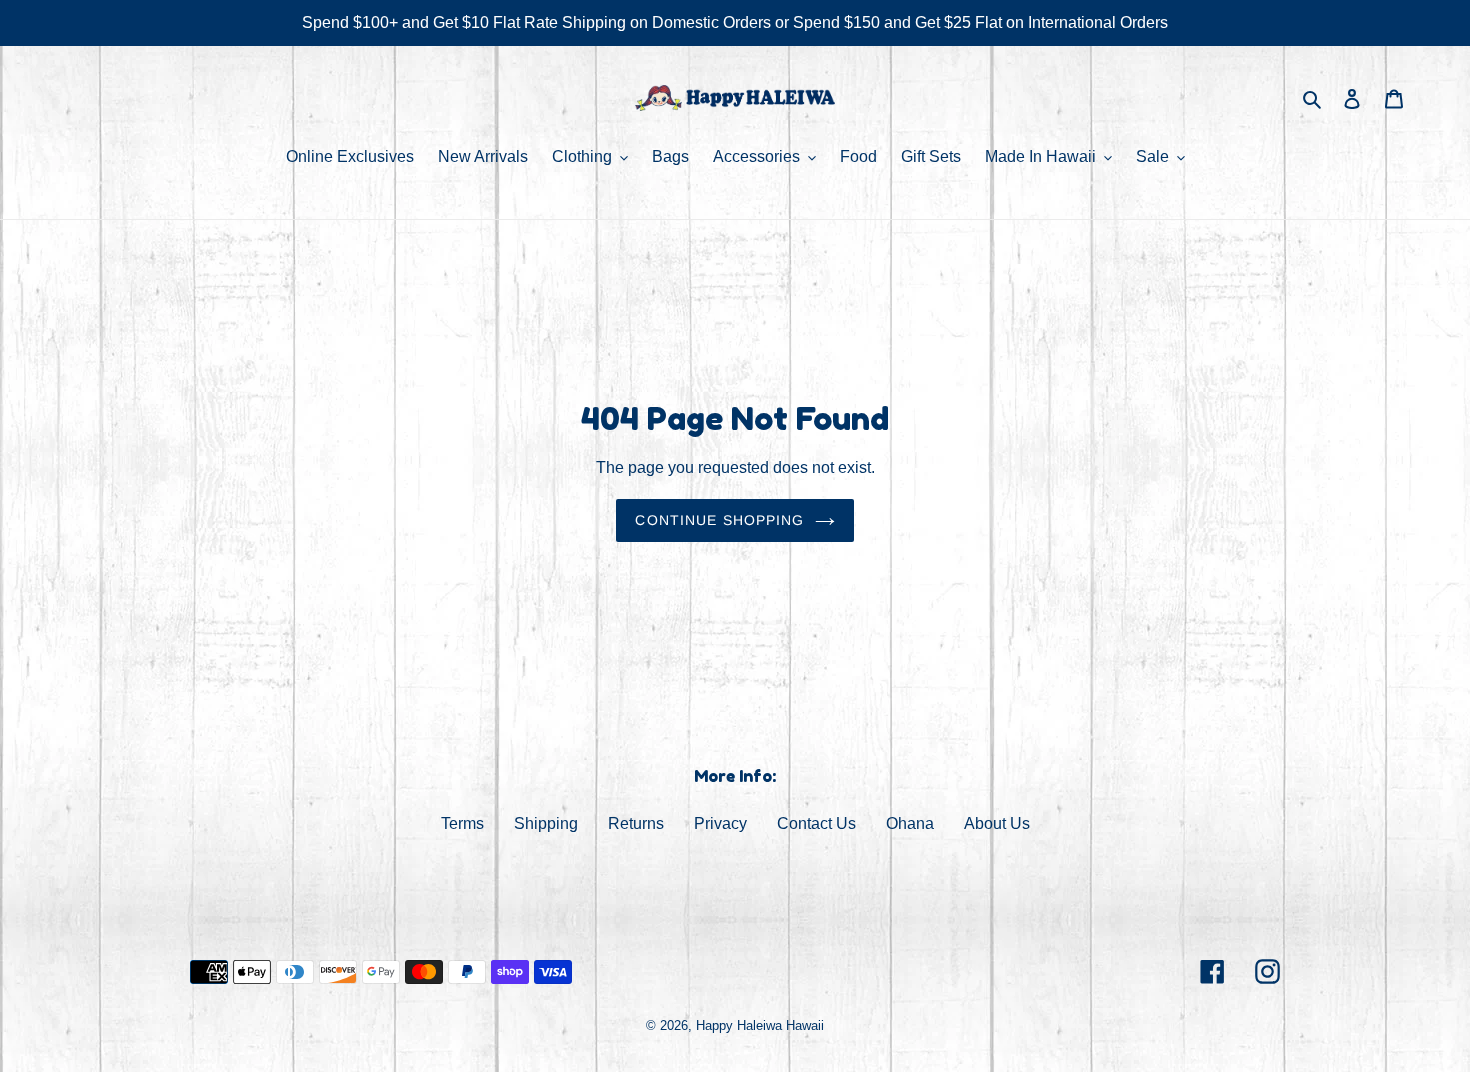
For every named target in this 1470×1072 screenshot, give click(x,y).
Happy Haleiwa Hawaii (760, 1025)
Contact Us (816, 823)
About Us (997, 823)
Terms (462, 823)
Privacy (720, 823)
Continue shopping (719, 520)
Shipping (546, 823)
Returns (636, 823)
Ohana (910, 823)
